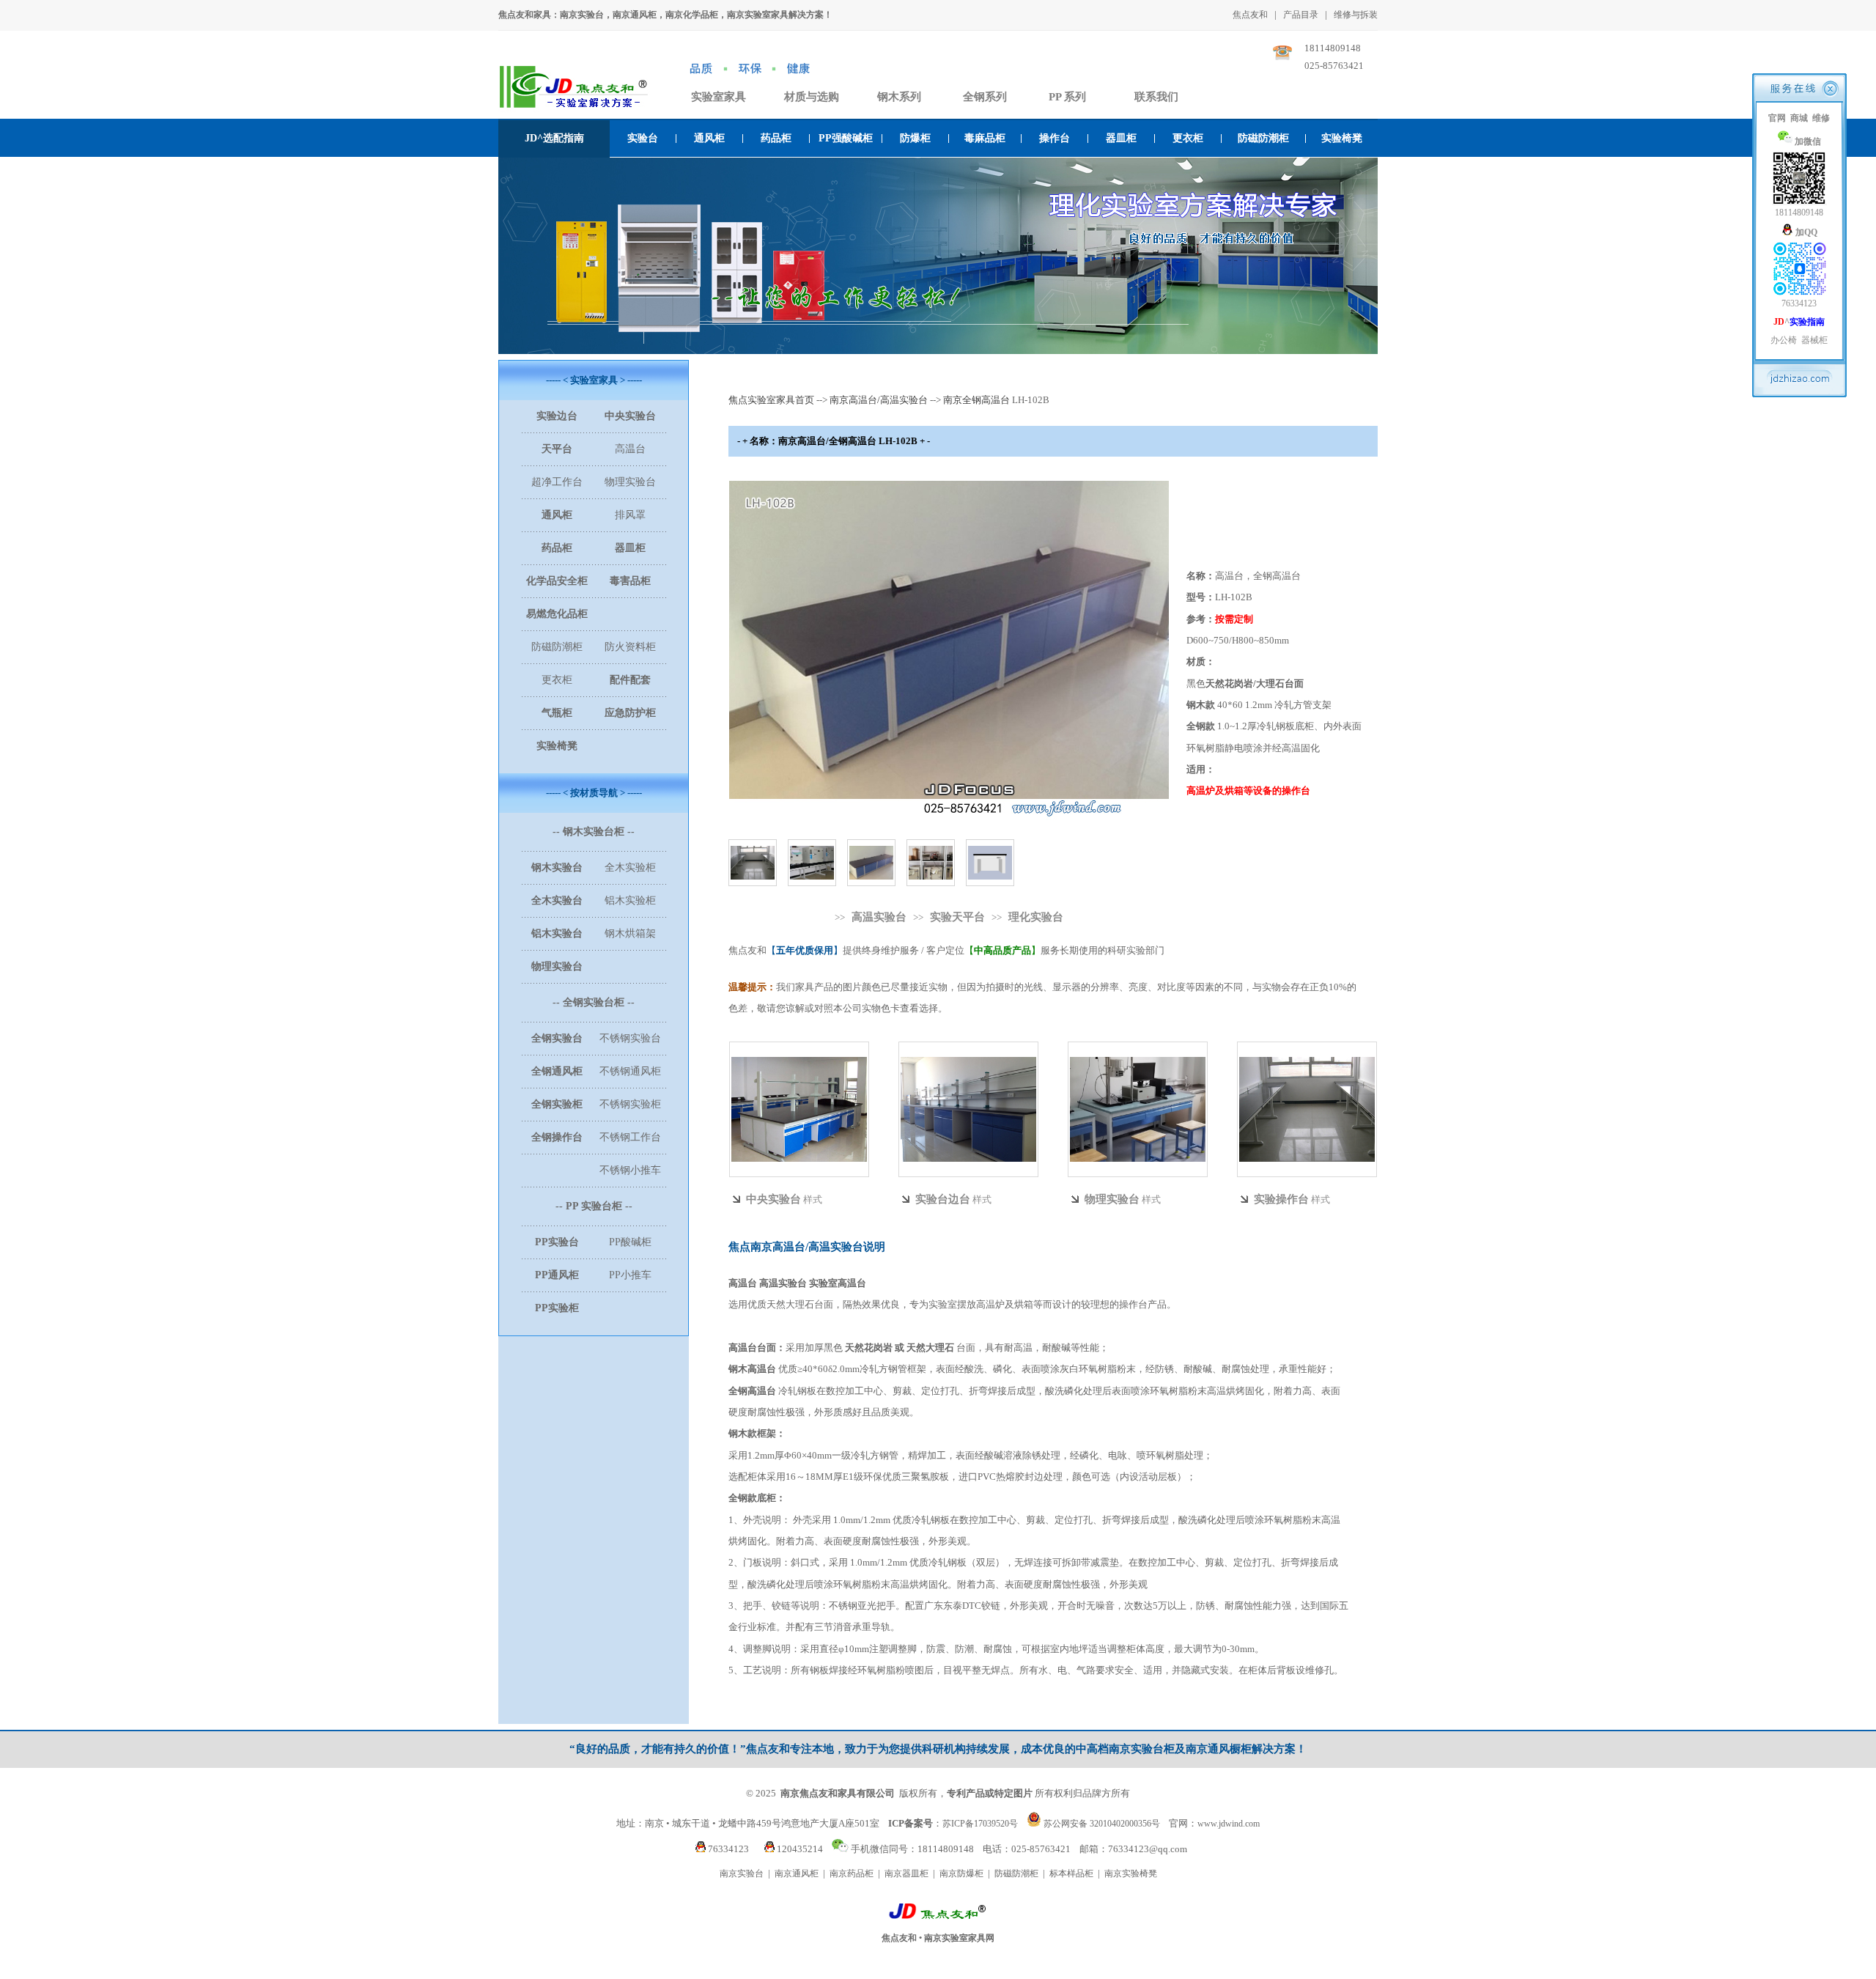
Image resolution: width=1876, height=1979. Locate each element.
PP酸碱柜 (630, 1242)
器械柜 (1814, 340)
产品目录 (1301, 15)
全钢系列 (985, 97)
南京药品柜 (852, 1873)
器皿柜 (1121, 138)
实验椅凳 (1342, 138)
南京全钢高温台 (976, 400)
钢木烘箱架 (630, 933)
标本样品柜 (1071, 1873)
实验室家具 (719, 97)
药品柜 (776, 138)
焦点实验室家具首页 (771, 400)
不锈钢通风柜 (630, 1071)
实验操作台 (1281, 1199)
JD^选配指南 (554, 138)
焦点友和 (1250, 15)
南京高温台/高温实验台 (879, 400)
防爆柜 (915, 138)
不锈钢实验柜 (630, 1104)
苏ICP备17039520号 (980, 1824)
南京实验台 (742, 1873)
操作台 (1055, 138)
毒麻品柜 (985, 138)
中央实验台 (773, 1199)
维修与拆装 (1356, 15)
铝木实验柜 (630, 900)
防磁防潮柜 (1263, 138)
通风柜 (709, 138)
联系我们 (1156, 97)
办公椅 (1784, 340)
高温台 (630, 449)
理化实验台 (1036, 917)
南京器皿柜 (906, 1873)
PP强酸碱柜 (846, 138)
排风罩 (630, 515)
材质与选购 (812, 97)
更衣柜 (1188, 138)
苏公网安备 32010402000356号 (1102, 1824)
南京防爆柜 (961, 1873)
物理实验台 (630, 482)
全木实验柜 (630, 867)
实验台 (643, 138)
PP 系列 (1067, 97)
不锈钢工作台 (630, 1137)
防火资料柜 (630, 647)
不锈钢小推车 (630, 1170)
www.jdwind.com (1229, 1824)
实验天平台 (957, 917)
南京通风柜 (797, 1873)
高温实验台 (879, 917)
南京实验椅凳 (1131, 1873)
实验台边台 (943, 1199)
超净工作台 (557, 482)
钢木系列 (899, 97)
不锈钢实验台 (630, 1038)
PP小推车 (630, 1275)
